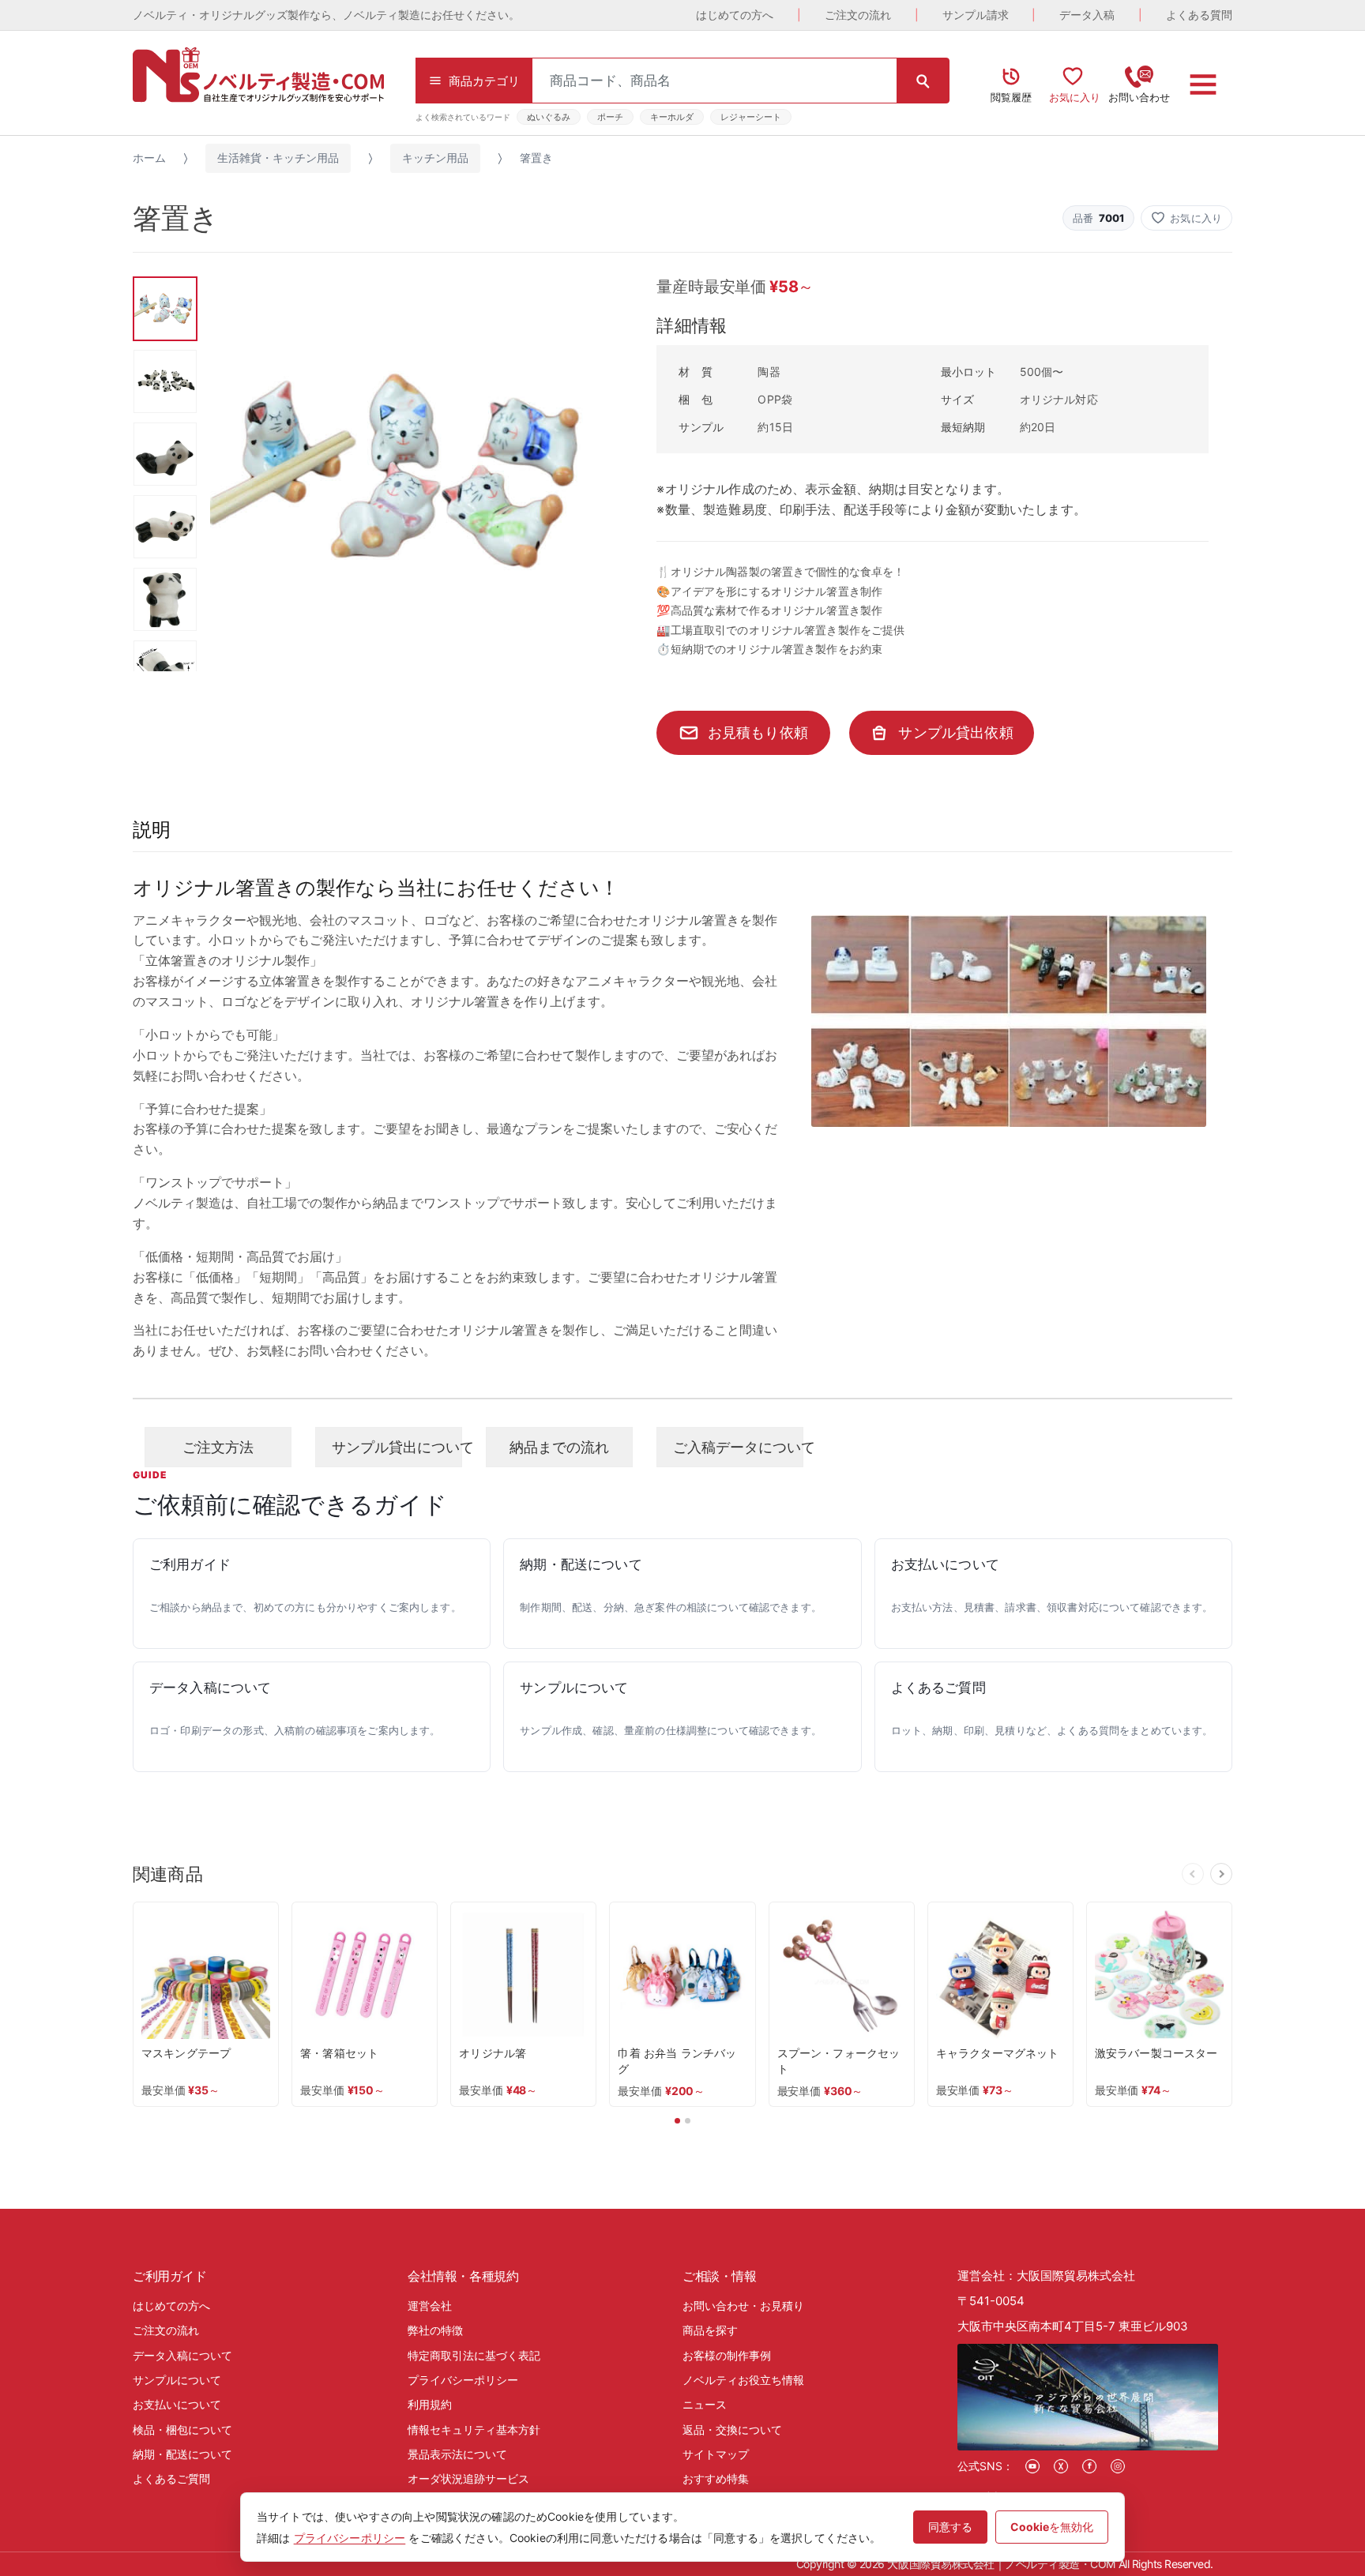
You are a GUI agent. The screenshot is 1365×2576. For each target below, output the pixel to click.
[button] (1186, 218)
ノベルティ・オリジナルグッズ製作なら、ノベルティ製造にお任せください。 (326, 15)
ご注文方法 (218, 1447)
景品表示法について (457, 2454)
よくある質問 (1199, 15)
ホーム (149, 158)
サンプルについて (177, 2380)
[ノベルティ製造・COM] (258, 75)
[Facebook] (1089, 2466)
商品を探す (710, 2330)
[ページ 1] (677, 2121)
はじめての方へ (735, 15)
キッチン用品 (435, 158)
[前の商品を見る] (1193, 1874)
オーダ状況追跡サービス (468, 2478)
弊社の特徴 (435, 2330)
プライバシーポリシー (463, 2380)
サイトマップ (716, 2454)
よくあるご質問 (171, 2478)
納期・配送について (182, 2454)
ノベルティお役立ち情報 (743, 2380)
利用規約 (430, 2404)
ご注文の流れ (858, 15)
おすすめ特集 (716, 2478)
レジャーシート (751, 117)
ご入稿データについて (738, 1447)
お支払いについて (177, 2404)
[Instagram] (1118, 2466)
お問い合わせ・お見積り (743, 2306)
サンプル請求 (976, 15)
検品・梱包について (182, 2430)
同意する (950, 2527)
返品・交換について (732, 2430)
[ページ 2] (688, 2121)
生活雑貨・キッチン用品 (278, 158)
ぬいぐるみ (549, 117)
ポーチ (610, 117)
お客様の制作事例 (727, 2355)
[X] (1061, 2466)
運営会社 (430, 2306)
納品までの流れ (559, 1447)
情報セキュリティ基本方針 (474, 2430)
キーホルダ (672, 117)
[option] (407, 473)
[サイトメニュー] (1203, 84)
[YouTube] (1032, 2466)
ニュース (705, 2404)
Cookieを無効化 (1052, 2527)
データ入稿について (182, 2355)
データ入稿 (1087, 15)
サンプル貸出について (397, 1447)
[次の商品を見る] (1221, 1874)
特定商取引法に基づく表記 (474, 2355)
